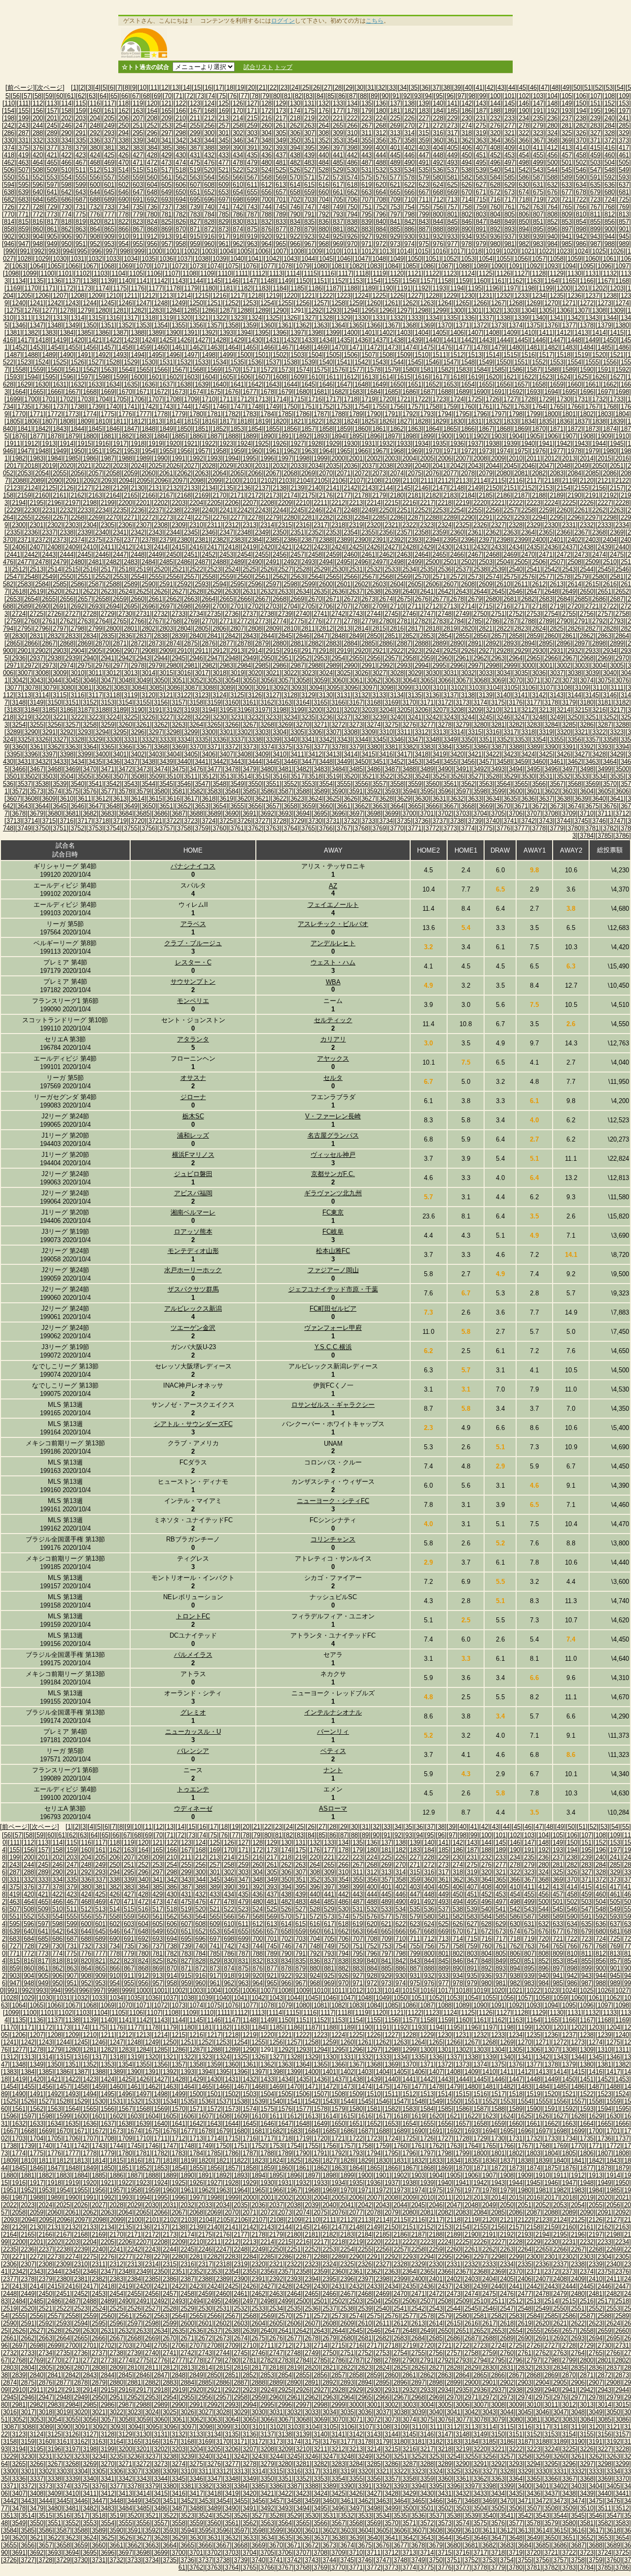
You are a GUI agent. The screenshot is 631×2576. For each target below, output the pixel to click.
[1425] (166, 340)
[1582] (445, 370)
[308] (324, 133)
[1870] (539, 429)
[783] (195, 214)
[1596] (67, 377)
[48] (555, 88)
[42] (490, 88)
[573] (338, 177)
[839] (367, 222)
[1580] (409, 370)
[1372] (480, 325)
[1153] (356, 281)
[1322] (219, 318)
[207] (138, 118)
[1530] (148, 362)
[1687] (427, 392)
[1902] (480, 436)
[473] (166, 162)
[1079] (303, 266)
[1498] (209, 355)
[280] (552, 125)
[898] (581, 229)
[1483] (569, 347)
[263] (309, 125)
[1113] (276, 273)
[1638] (184, 384)
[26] (316, 88)
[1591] (604, 370)
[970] (352, 244)
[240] (610, 118)
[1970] (432, 451)
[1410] (528, 333)
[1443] (486, 340)
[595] (23, 185)
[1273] (604, 303)
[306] (295, 133)
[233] (509, 118)
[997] (111, 251)
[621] (395, 185)
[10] (143, 88)
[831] (252, 222)
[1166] (587, 281)
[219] (309, 118)
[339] (138, 140)
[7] (119, 88)
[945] (624, 236)
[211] (195, 118)
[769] (624, 207)
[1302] (492, 310)
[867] (138, 229)
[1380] (622, 325)
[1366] (374, 325)
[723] (595, 199)
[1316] (113, 318)
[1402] (386, 333)
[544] (552, 170)
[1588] (551, 370)
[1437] (379, 340)
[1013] (386, 251)
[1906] (551, 436)
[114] (66, 103)
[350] (295, 140)
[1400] (351, 333)
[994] (68, 251)
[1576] (338, 370)
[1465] (249, 347)
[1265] (462, 303)
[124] (209, 103)
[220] (324, 118)
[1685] (391, 392)
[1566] (161, 370)
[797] (395, 214)
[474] (181, 162)
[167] (195, 111)
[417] (624, 148)
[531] (367, 170)
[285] (624, 125)
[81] (287, 96)
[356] (381, 140)
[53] (609, 88)
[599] (81, 185)
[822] (123, 222)
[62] (81, 96)
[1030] (60, 259)
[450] (467, 155)
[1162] (516, 281)
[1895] (356, 436)
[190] (524, 111)
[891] (481, 229)
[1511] (439, 355)
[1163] (533, 281)
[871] (195, 229)
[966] (295, 244)
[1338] (503, 318)
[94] (428, 96)
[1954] (148, 451)
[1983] (36, 458)
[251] (138, 125)
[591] (595, 177)
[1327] (308, 318)
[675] (538, 192)
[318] (467, 133)
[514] (123, 170)
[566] (238, 177)
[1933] (404, 444)
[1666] (54, 392)
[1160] (480, 281)
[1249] (178, 303)
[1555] (592, 362)
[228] (438, 118)
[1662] (610, 384)
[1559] (36, 370)
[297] (166, 133)
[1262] (409, 303)
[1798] (516, 414)
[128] (266, 103)
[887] (424, 229)
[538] (467, 170)
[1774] (90, 414)
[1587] (533, 370)
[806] (524, 214)
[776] (95, 214)
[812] (610, 214)
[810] (581, 214)
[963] (252, 244)
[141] (452, 103)
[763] (538, 207)
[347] (252, 140)
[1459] (143, 347)
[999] (139, 251)
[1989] (143, 458)
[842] (409, 222)
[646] (123, 192)
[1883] (143, 436)
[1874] (610, 429)
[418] (9, 155)
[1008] (297, 251)
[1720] (386, 399)
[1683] (356, 392)
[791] (309, 214)
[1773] (72, 414)
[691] (138, 199)
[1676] (232, 392)
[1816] (209, 421)
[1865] (450, 429)
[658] (295, 192)
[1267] (498, 303)
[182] (409, 111)
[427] (138, 155)
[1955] (166, 451)
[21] (262, 88)
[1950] (77, 451)
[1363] (320, 325)
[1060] (592, 259)
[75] (222, 96)
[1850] (184, 429)
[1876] (19, 436)
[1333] (415, 318)
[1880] (90, 436)
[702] (295, 199)
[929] (395, 236)
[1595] (49, 377)
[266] (352, 125)
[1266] (480, 303)
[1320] (184, 318)
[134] (352, 103)
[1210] (113, 296)
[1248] (161, 303)
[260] (266, 125)
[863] (81, 229)
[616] (324, 185)
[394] (295, 148)
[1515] (510, 355)
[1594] (31, 377)
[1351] (107, 325)
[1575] (320, 370)
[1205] (24, 296)
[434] (238, 155)
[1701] (49, 399)
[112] (38, 103)
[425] (109, 155)
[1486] (622, 347)
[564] (209, 177)
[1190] (386, 288)
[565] (224, 177)
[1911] (13, 444)
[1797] (498, 414)
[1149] (285, 281)
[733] (109, 207)
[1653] (450, 384)
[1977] (557, 451)
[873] (224, 229)
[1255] (285, 303)
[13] (175, 88)
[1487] (13, 355)
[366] (524, 140)
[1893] (320, 436)
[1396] (280, 333)
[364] (495, 140)
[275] (481, 125)
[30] (360, 88)
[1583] (462, 370)
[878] (295, 229)
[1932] (386, 444)
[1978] (574, 451)
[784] (209, 214)
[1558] (19, 370)
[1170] (31, 288)
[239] (595, 118)
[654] (238, 192)
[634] (581, 185)
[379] (81, 148)
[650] (181, 192)
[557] (109, 177)
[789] (281, 214)
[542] (524, 170)
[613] (281, 185)
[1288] (244, 310)
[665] (395, 192)
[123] (195, 103)
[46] (533, 88)
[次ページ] (50, 88)
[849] (509, 222)
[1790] (374, 414)
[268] (381, 125)
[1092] (533, 266)
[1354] (161, 325)
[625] (452, 185)
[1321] (202, 318)
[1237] (592, 296)
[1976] (539, 451)
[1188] (351, 288)
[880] (324, 229)
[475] (195, 162)
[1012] (368, 251)
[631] (538, 185)
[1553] (557, 362)
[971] (367, 244)
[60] (60, 96)
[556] (95, 177)
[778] (123, 214)
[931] (424, 236)
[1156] (409, 281)
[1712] (244, 399)
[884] (381, 229)
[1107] (172, 273)
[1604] (209, 377)
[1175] (120, 288)
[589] (567, 177)
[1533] (202, 362)
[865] (109, 229)
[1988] (125, 458)
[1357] (214, 325)
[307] (309, 133)
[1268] (516, 303)
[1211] (131, 296)
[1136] (54, 281)
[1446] (539, 340)
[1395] (262, 333)
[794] (352, 214)
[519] (195, 170)
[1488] (31, 355)
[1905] (533, 436)
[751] (367, 207)
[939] (538, 236)
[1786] (303, 414)
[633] (567, 185)
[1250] (196, 303)
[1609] (297, 377)
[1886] (196, 436)
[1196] (492, 288)
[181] (395, 111)
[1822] (315, 421)
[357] (395, 140)
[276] (495, 125)
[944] (610, 236)
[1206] (42, 296)
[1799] (533, 414)
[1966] (361, 451)
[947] (23, 244)
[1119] (379, 273)
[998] (125, 251)
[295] (138, 133)
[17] (219, 88)
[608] (209, 185)
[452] (495, 155)
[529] (338, 170)
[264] (324, 125)
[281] (567, 125)
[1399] (333, 333)
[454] (524, 155)
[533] (395, 170)
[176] (324, 111)
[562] (181, 177)
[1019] (492, 251)
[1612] (351, 377)
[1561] (72, 370)
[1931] (368, 444)
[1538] (290, 362)
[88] (363, 96)
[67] (136, 96)
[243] (23, 125)
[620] (381, 185)
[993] (53, 251)
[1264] (445, 303)
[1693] (533, 392)
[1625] (581, 377)
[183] (424, 111)
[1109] (207, 273)
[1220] (290, 296)
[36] (425, 88)
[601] (109, 185)
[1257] (320, 303)
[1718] (351, 399)
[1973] (486, 451)
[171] (252, 111)
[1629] (24, 384)
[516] (152, 170)
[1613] (368, 377)
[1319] (166, 318)
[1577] (356, 370)
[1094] (569, 266)
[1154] (374, 281)
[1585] (498, 370)
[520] (209, 170)
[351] (309, 140)
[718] (524, 199)
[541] (509, 170)
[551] (23, 177)
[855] (595, 222)
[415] (595, 148)
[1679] (285, 392)
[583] (481, 177)
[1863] (415, 429)
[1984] (54, 458)
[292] (95, 133)
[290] (66, 133)
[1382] (31, 333)
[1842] (42, 429)
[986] (581, 244)
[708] (381, 199)
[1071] (161, 266)
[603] (138, 185)
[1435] (344, 340)
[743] (252, 207)
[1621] (510, 377)
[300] (209, 133)
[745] (281, 207)
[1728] (528, 399)
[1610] (315, 377)
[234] (524, 118)
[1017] (457, 251)
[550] (9, 177)
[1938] (492, 444)
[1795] (462, 414)
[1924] (244, 444)
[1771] (36, 414)
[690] (123, 199)
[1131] (592, 273)
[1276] (31, 310)
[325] (567, 133)
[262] (295, 125)
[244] (38, 125)
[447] (424, 155)
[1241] (36, 303)
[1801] (569, 414)
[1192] (421, 288)
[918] (238, 236)
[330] (9, 140)
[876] (266, 229)
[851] (538, 222)
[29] (349, 88)
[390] (238, 148)
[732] (95, 207)
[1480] (516, 347)
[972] (381, 244)
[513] (109, 170)
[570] (295, 177)
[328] (610, 133)
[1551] (521, 362)
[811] (595, 214)
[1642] (255, 384)
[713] (452, 199)
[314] (409, 133)
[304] (266, 133)
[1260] (374, 303)
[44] (512, 88)
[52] (598, 88)
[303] (252, 133)
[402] (409, 148)
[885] (395, 229)
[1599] (120, 377)
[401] (395, 148)
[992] (39, 251)
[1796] (480, 414)
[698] (238, 199)
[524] (266, 170)
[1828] (421, 421)
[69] (157, 96)
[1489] (49, 355)
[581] (452, 177)
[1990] (161, 458)
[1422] (113, 340)
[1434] (326, 340)
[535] (424, 170)
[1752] (326, 407)
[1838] (599, 421)
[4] (97, 88)
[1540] (326, 362)
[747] (309, 207)
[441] (338, 155)
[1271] (569, 303)
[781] (166, 214)
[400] (381, 148)
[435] (252, 155)
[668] (438, 192)
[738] (181, 207)
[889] (452, 229)
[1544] (397, 362)
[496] (495, 162)
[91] (396, 96)
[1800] (551, 414)
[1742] (148, 407)
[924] (324, 236)
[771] (23, 214)
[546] (581, 170)
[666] (409, 192)
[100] (495, 96)
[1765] (557, 407)
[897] (567, 229)
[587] (538, 177)
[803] (481, 214)
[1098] (12, 273)
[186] (467, 111)
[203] (81, 118)
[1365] (356, 325)
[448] (438, 155)
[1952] (113, 451)
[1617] (439, 377)
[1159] (462, 281)
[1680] (303, 392)
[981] (509, 244)
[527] (309, 170)
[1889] (249, 436)
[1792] (409, 414)
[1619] (475, 377)
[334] (66, 140)
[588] (552, 177)
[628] (495, 185)
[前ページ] (20, 88)
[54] (620, 88)
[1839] (617, 421)
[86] (342, 96)
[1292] (315, 310)
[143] (481, 103)
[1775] (107, 414)
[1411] (546, 333)
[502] (581, 162)
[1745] (202, 407)
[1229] (450, 296)
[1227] (415, 296)
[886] (409, 229)
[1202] (599, 288)
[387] (195, 148)
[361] (452, 140)
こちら (375, 21)
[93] (418, 96)
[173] (281, 111)
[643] (81, 192)
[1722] (421, 399)
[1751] (308, 407)
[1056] (521, 259)
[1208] (77, 296)
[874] (238, 229)
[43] (501, 88)
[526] (295, 170)
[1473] (391, 347)
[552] (38, 177)
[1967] (379, 451)
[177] (338, 111)
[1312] (42, 318)
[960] (209, 244)
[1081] (338, 266)
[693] (166, 199)
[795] (367, 214)
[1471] (356, 347)
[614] (295, 185)
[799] (424, 214)
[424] (95, 155)
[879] (309, 229)
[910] (123, 236)
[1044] (308, 259)
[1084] (391, 266)
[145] (509, 103)
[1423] (131, 340)
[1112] (259, 273)
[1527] (95, 362)
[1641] (237, 384)
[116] (95, 103)
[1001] (173, 251)
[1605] (226, 377)
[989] (624, 244)
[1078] (285, 266)
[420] (38, 155)
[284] (610, 125)
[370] (581, 140)
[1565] (143, 370)
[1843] (60, 429)
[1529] (131, 362)
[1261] (391, 303)
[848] (495, 222)
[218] (295, 118)
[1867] (486, 429)
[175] (309, 111)
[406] (467, 148)
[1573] (285, 370)
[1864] (432, 429)
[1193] (439, 288)
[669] (452, 192)
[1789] (356, 414)
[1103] (101, 273)
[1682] (338, 392)
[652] (209, 192)
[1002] (191, 251)
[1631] (60, 384)
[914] (181, 236)
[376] (38, 148)
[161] (109, 111)
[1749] (273, 407)
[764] (552, 207)
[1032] (95, 259)
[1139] (107, 281)
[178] (352, 111)
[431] (195, 155)
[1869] (521, 429)
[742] (238, 207)
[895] (538, 229)
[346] (238, 140)
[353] (338, 140)
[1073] (196, 266)
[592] (610, 177)
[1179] (191, 288)
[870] (181, 229)
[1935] (439, 444)
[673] (509, 192)
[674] (524, 192)
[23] (284, 88)
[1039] (219, 259)
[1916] (102, 444)
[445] (395, 155)
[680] (610, 192)
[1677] (249, 392)
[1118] (362, 273)
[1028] (24, 259)
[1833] (510, 421)
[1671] (143, 392)
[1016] (439, 251)
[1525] (60, 362)
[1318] (148, 318)
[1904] (516, 436)
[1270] (551, 303)
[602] (123, 185)
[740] (209, 207)
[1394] (244, 333)
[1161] (498, 281)
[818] (66, 222)
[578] (409, 177)
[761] (509, 207)
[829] (224, 222)
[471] (138, 162)
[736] (152, 207)
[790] (295, 214)
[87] (352, 96)
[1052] (450, 259)
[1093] (551, 266)
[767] (595, 207)
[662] (352, 192)
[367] (538, 140)
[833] (281, 222)
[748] (324, 207)
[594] (9, 185)
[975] (424, 244)
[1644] (290, 384)
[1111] (242, 273)
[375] (23, 148)
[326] (581, 133)
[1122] (432, 273)
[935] (481, 236)
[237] (567, 118)
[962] (238, 244)
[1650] (397, 384)
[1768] (610, 407)
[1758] (432, 407)
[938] (524, 236)
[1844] (77, 429)
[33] (392, 88)
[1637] (166, 384)
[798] (409, 214)
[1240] (19, 303)
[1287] (226, 310)
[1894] (338, 436)
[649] (166, 192)
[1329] (344, 318)
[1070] (143, 266)
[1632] (77, 384)
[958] (181, 244)
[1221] (308, 296)
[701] (281, 199)
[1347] (36, 325)
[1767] (592, 407)
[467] (81, 162)
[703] (309, 199)
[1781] (214, 414)
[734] (123, 207)
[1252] (232, 303)
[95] (439, 96)
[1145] (214, 281)
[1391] (191, 333)
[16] (208, 88)
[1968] (397, 451)
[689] (109, 199)
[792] (324, 214)
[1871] (557, 429)
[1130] (574, 273)
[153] (624, 103)
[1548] (468, 362)
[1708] (173, 399)
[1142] (161, 281)
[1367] (391, 325)
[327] (595, 133)
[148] (552, 103)
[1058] (557, 259)
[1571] (249, 370)
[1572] (267, 370)
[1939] (510, 444)
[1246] (125, 303)
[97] (461, 96)
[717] (509, 199)
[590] (581, 177)
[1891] (285, 436)
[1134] (19, 281)
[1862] (397, 429)
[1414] (599, 333)
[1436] (361, 340)
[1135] (36, 281)
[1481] (533, 347)
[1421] (95, 340)
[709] (395, 199)
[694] (181, 199)
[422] (66, 155)
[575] (367, 177)
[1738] (77, 407)
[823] (138, 222)
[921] (281, 236)
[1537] (273, 362)
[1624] (563, 377)
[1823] (333, 421)
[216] (266, 118)
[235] (538, 118)
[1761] (486, 407)
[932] (438, 236)
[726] (9, 207)
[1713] (262, 399)
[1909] (604, 436)
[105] (567, 96)
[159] (81, 111)
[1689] (462, 392)
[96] (450, 96)
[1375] (533, 325)
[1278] (67, 310)
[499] (538, 162)
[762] (524, 207)
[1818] (244, 421)
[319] (481, 133)
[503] (595, 162)
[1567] (178, 370)
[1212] (148, 296)
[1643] (273, 384)
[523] (252, 170)
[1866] (468, 429)
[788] (266, 214)
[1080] (320, 266)
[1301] (475, 310)
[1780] (196, 414)
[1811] (120, 421)
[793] (338, 214)
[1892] (303, 436)
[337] (109, 140)
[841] (395, 222)
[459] (595, 155)
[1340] (539, 318)
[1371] (462, 325)
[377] (52, 148)
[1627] (617, 377)
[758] (467, 207)
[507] (23, 170)
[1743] (166, 407)
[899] (595, 229)
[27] (327, 88)
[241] (624, 118)
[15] (197, 88)
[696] (209, 199)
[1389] (155, 333)
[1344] (610, 318)
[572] (324, 177)
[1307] (581, 310)
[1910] (622, 436)
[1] (75, 88)
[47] (544, 88)
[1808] (67, 421)
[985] (567, 244)
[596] (38, 185)
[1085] (409, 266)
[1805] (13, 421)
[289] (52, 133)
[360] (438, 140)
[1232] (503, 296)
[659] (309, 192)
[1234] (539, 296)
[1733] (617, 399)
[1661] (592, 384)
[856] (610, 222)
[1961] (273, 451)
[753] (395, 207)
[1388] (138, 333)
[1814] (173, 421)
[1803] (604, 414)
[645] (109, 192)
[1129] (557, 273)
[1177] (155, 288)
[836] (324, 222)
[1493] (120, 355)
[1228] (432, 296)
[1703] (84, 399)
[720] (552, 199)
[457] (567, 155)
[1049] (397, 259)
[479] (252, 162)
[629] (509, 185)
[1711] (226, 399)
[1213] (166, 296)
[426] (123, 155)
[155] (23, 111)
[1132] (610, 273)
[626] (467, 185)
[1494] (138, 355)
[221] (338, 118)
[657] (281, 192)
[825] (166, 222)
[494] (467, 162)
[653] (224, 192)
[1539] (308, 362)
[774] (66, 214)
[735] (138, 207)
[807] (538, 214)
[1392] (209, 333)
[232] (495, 118)
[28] (338, 88)
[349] (281, 140)
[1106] (154, 273)
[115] (81, 103)
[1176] (138, 288)
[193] (567, 111)
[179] (367, 111)
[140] (438, 103)
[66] (125, 96)
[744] (266, 207)
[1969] (415, 451)
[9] (134, 88)
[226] (409, 118)
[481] (281, 162)
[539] (481, 170)
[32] (382, 88)
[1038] (202, 259)
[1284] (173, 310)
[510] (66, 170)
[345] (224, 140)
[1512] (457, 355)
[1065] (54, 266)
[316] (438, 133)
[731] (81, 207)
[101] (509, 96)
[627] (481, 185)
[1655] (486, 384)
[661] (338, 192)
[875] (252, 229)
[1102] (83, 273)
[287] (23, 133)
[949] (52, 244)
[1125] (486, 273)
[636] (610, 185)
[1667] (72, 392)
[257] (224, 125)
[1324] (255, 318)
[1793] (427, 414)
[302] (238, 133)
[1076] (249, 266)
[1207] (60, 296)
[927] (367, 236)
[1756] (397, 407)
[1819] (262, 421)
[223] (367, 118)
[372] (610, 140)
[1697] (604, 392)
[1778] (161, 414)
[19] (241, 88)
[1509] (404, 355)
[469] (109, 162)
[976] (438, 244)
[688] (95, 199)
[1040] (237, 259)
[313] (395, 133)
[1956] (184, 451)
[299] (195, 133)
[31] (371, 88)
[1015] (421, 251)
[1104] (118, 273)
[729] (52, 207)
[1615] (404, 377)
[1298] (421, 310)
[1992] (196, 458)
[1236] (574, 296)
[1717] (333, 399)
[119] (138, 103)
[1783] (249, 414)
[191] (538, 111)
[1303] (510, 310)
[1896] (374, 436)
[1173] (84, 288)
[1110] (225, 273)
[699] (252, 199)
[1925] (262, 444)
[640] (38, 192)
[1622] (528, 377)
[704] (324, 199)
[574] (352, 177)
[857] (624, 222)
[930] (409, 236)
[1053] (468, 259)
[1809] (84, 421)
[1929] (333, 444)
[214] (238, 118)
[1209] (95, 296)
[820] (95, 222)
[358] (409, 140)
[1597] (84, 377)
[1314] (77, 318)
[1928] (315, 444)
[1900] (445, 436)
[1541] (344, 362)
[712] (438, 199)
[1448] (574, 340)
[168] (209, 111)
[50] (577, 88)
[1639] (202, 384)
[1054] (486, 259)
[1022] (546, 251)
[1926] (280, 444)
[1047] (361, 259)
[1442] (468, 340)
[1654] (468, 384)
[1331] (379, 318)
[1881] (107, 436)
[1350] (90, 325)
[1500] (244, 355)
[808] (552, 214)
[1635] (131, 384)
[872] (209, 229)
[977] (452, 244)
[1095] (587, 266)
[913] (166, 236)
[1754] (361, 407)
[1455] (72, 347)
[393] (281, 148)
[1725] (475, 399)
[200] (38, 118)
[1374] (516, 325)
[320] (495, 133)
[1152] (338, 281)
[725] (624, 199)
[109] (624, 96)
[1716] (315, 399)
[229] (452, 118)
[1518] (563, 355)
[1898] (409, 436)
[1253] (249, 303)
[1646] (326, 384)
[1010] (333, 251)
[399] (367, 148)
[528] (324, 170)
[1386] (102, 333)
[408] (495, 148)
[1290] (280, 310)
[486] (352, 162)
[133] (338, 103)
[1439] (415, 340)
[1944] (599, 444)
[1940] (528, 444)
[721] (567, 199)
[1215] (202, 296)
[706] (352, 199)
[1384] (67, 333)
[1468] (303, 347)
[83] (309, 96)
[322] (524, 133)
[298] (181, 133)
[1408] (492, 333)
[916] (209, 236)
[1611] (333, 377)
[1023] (563, 251)
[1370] (445, 325)
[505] (624, 162)
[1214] (184, 296)
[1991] (178, 458)
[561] (166, 177)
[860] (38, 229)
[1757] (415, 407)
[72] (190, 96)
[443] (367, 155)
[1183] (262, 288)
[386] (181, 148)
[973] (395, 244)
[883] (367, 229)
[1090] (498, 266)
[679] (595, 192)
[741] (224, 207)
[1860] (361, 429)
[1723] (439, 399)
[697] (224, 199)
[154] (9, 111)
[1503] (297, 355)
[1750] (290, 407)
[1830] (457, 421)
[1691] (498, 392)
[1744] (184, 407)
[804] (495, 214)
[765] (567, 207)
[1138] (90, 281)
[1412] (563, 333)
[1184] (280, 288)
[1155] (391, 281)
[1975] (521, 451)
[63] (92, 96)
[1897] (391, 436)
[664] (381, 192)
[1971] (450, 451)
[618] (352, 185)
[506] (9, 170)
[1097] (622, 266)
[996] (96, 251)
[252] (152, 125)
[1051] (432, 259)
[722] (581, 199)
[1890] (267, 436)
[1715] (297, 399)
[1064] (36, 266)
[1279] (84, 310)
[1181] (226, 288)
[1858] (326, 429)
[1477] (462, 347)
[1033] (113, 259)
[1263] (427, 303)
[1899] (427, 436)
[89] (374, 96)
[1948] (42, 451)
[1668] (90, 392)
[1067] (90, 266)
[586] (524, 177)
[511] (81, 170)
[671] (481, 192)
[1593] (13, 377)
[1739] (95, 407)
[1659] (557, 384)
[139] (424, 103)
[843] (424, 222)
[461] (624, 155)
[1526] (77, 362)
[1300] (457, 310)
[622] (409, 185)
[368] (552, 140)
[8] (126, 88)
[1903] (498, 436)
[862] (66, 229)
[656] (266, 192)
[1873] (592, 429)
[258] (238, 125)
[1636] (148, 384)
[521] (224, 170)
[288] (38, 133)
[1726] (492, 399)
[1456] (90, 347)
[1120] (397, 273)
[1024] (581, 251)
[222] (352, 118)
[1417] (24, 340)
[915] (195, 236)
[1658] (539, 384)
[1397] (297, 333)
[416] (610, 148)
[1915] (84, 444)
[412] (552, 148)
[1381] (13, 333)
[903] (23, 236)
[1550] (503, 362)
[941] (567, 236)
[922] (295, 236)
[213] (224, 118)
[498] (524, 162)
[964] (266, 244)
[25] (306, 88)
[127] (252, 103)
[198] (9, 118)
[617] (338, 185)
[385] (166, 148)
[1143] (178, 281)
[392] (266, 148)
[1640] (219, 384)
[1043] (290, 259)
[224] (381, 118)
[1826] (386, 421)
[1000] (155, 251)
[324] (552, 133)
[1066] (72, 266)
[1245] (107, 303)
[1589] (569, 370)
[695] (195, 199)
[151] (595, 103)
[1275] (13, 310)
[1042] (273, 259)
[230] (467, 118)
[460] (610, 155)
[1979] (592, 451)
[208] (152, 118)
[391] (252, 148)
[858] (9, 229)
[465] (52, 162)
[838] (352, 222)
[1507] (368, 355)
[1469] (320, 347)
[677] (567, 192)
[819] (81, 222)
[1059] (574, 259)
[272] (438, 125)
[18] (230, 88)
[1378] (587, 325)
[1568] (196, 370)
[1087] (445, 266)
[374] (9, 148)
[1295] (368, 310)
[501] (567, 162)
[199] (23, 118)
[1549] (486, 362)
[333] (52, 140)
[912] (152, 236)
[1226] (397, 296)
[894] (524, 229)
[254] (181, 125)
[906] (66, 236)
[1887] (214, 436)
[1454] (54, 347)
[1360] (267, 325)
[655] (252, 192)
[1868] (503, 429)
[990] (11, 251)
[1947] (24, 451)
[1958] (219, 451)
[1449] (592, 340)
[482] (295, 162)
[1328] (326, 318)
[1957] (202, 451)
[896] (552, 229)
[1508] (386, 355)
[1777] (143, 414)
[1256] (303, 303)
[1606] (244, 377)
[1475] (427, 347)
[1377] (569, 325)
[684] (38, 199)
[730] (66, 207)
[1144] (196, 281)
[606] (181, 185)
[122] (181, 103)
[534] (409, 170)
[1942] (563, 444)
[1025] (599, 251)
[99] (483, 96)
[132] (324, 103)
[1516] (528, 355)
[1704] (102, 399)
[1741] (131, 407)
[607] (195, 185)
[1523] (24, 362)
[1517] (546, 355)
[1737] (60, 407)
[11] (154, 88)
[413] (567, 148)
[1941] (546, 444)
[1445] (521, 340)
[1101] (65, 273)
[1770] (19, 414)
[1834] (528, 421)
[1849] (166, 429)
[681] (624, 192)
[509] (52, 170)
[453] (509, 155)
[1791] (391, 414)
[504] (610, 162)
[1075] (232, 266)
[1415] (617, 333)
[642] (66, 192)
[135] (367, 103)
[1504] (315, 355)
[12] (165, 88)
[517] (166, 170)
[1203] (617, 288)
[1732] (599, 399)
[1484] (587, 347)
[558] (123, 177)
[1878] (54, 436)
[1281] (120, 310)
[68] (146, 96)
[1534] (219, 362)
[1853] (237, 429)
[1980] (610, 451)
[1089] (480, 266)
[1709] (191, 399)
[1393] (226, 333)
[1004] (226, 251)
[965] (281, 244)
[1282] (138, 310)
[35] (414, 88)
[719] (538, 199)
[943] (595, 236)
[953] (109, 244)
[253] (166, 125)
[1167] (604, 281)
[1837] (581, 421)
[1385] (84, 333)
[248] (95, 125)
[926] (352, 236)
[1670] (125, 392)
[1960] (255, 451)
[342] (181, 140)
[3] (89, 88)
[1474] (409, 347)
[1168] (622, 281)
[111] (24, 103)
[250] (123, 125)
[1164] (551, 281)
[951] (81, 244)
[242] (9, 125)
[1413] (581, 333)
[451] (481, 155)
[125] (224, 103)
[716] (495, 199)
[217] (281, 118)
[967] (309, 244)
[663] (367, 192)
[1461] (178, 347)
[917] (224, 236)
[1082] (356, 266)
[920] (266, 236)
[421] (52, 155)
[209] (166, 118)
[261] (281, 125)
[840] (381, 222)
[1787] (320, 414)
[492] (438, 162)
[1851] (202, 429)
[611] (252, 185)
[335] (81, 140)
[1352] (125, 325)
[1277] (49, 310)
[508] (38, 170)
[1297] (404, 310)
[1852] (219, 429)
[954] (123, 244)
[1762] (503, 407)
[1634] (113, 384)
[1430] (255, 340)
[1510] (421, 355)
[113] (52, 103)
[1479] (498, 347)
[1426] (184, 340)
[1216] (219, 296)
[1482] (551, 347)
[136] (381, 103)
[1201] (581, 288)
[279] (538, 125)
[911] (138, 236)
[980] (495, 244)
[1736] (42, 407)
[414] (581, 148)
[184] (438, 111)
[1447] (557, 340)
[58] (38, 96)
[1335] (450, 318)
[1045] (326, 259)
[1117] (345, 273)
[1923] (226, 444)
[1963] (308, 451)
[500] (552, 162)
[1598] (102, 377)
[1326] (290, 318)
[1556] (610, 362)
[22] (273, 88)
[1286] (209, 310)
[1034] (131, 259)
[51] (588, 88)
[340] (152, 140)
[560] (152, 177)
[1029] (42, 259)
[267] (367, 125)
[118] (123, 103)
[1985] (72, 458)
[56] (16, 96)
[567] (252, 177)
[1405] (439, 333)
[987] (595, 244)
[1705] (120, 399)
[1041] (255, 259)
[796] (381, 214)
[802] (467, 214)
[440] (324, 155)
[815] (23, 222)
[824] (152, 222)
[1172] (67, 288)
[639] (23, 192)
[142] (467, 103)
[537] (452, 170)
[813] (624, 214)
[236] (552, 118)
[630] (524, 185)
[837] (338, 222)
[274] (467, 125)
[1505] (333, 355)
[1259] (356, 303)
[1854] (255, 429)
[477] (224, 162)
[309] (338, 133)
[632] (552, 185)
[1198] (528, 288)
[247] (81, 125)
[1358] (232, 325)
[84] (320, 96)
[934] (467, 236)
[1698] (622, 392)
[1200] (563, 288)
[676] (552, 192)
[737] (166, 207)
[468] (95, 162)
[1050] (415, 259)
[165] (166, 111)
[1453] (36, 347)
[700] (266, 199)
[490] (409, 162)
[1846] (113, 429)
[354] (352, 140)
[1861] (379, 429)
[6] (112, 88)
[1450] (610, 340)
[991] (25, 251)
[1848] (148, 429)
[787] (252, 214)
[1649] (379, 384)
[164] (152, 111)
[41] (479, 88)
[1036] (166, 259)
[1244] (90, 303)
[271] (424, 125)
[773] (52, 214)
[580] (438, 177)
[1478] (480, 347)
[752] (381, 207)
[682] (9, 199)
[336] (95, 140)
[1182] (244, 288)
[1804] (622, 414)
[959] (195, 244)
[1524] (42, 362)
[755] (424, 207)
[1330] (361, 318)
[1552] (539, 362)
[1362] (303, 325)
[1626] (599, 377)
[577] (395, 177)
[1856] (290, 429)
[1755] (379, 407)
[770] (9, 214)
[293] (109, 133)
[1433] (308, 340)
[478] (238, 162)
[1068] (107, 266)
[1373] (498, 325)
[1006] (262, 251)
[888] (438, 229)
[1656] (503, 384)
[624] (438, 185)
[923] (309, 236)
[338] (123, 140)
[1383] (49, 333)
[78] (255, 96)
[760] (495, 207)
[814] (9, 222)
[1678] (267, 392)
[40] (468, 88)
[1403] (404, 333)
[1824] (351, 421)
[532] (381, 170)
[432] (209, 155)
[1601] (155, 377)
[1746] (219, 407)
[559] (138, 177)
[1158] (445, 281)
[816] (38, 222)
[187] (481, 111)
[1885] (178, 436)
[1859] (344, 429)
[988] (610, 244)
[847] (481, 222)
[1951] (95, 451)
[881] (338, 229)
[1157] (427, 281)
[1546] (432, 362)
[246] (66, 125)
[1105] (136, 273)
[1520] (599, 355)
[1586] (516, 370)
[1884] (161, 436)
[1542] (361, 362)
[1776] (125, 414)
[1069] (125, 266)
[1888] (232, 436)
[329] (624, 133)
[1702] (67, 399)
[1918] (138, 444)
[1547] (450, 362)
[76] (233, 96)
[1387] (120, 333)
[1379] (604, 325)
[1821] (297, 421)
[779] (138, 214)
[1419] (60, 340)
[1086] (427, 266)
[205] (109, 118)
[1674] (196, 392)
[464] (38, 162)
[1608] (280, 377)
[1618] (457, 377)
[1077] (267, 266)
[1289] (262, 310)
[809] (567, 214)
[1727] (510, 399)
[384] (152, 148)
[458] (581, 155)
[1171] (49, 288)
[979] (481, 244)
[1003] (209, 251)
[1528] (113, 362)
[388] (209, 148)
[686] (66, 199)
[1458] (125, 347)
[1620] (492, 377)
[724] (610, 199)
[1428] (219, 340)
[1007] (280, 251)
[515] (138, 170)
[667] (424, 192)
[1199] (546, 288)
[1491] (84, 355)
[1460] (161, 347)
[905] (52, 236)
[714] (467, 199)
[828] (209, 222)
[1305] (546, 310)
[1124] (468, 273)
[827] (195, 222)
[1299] (439, 310)
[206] (123, 118)
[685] (52, 199)
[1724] (457, 399)
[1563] (107, 370)
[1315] (95, 318)
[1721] (404, 399)
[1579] (391, 370)
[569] (281, 177)
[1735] (24, 407)
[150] (581, 103)
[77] (244, 96)
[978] (467, 244)
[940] (552, 236)
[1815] (191, 421)
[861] (52, 229)
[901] (624, 229)
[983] (538, 244)
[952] (95, 244)
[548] (610, 170)
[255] (195, 125)
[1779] (178, 414)
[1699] (13, 399)
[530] (352, 170)
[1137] (72, 281)
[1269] (533, 303)
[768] (610, 207)
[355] (367, 140)
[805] (509, 214)
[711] (424, 199)
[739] (195, 207)
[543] (538, 170)
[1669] (107, 392)
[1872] (574, 429)
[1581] (427, 370)
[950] (66, 244)
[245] (52, 125)
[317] (452, 133)
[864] (95, 229)
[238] (581, 118)
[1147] (249, 281)
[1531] (166, 362)
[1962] (290, 451)
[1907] (569, 436)
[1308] (599, 310)
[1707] (155, 399)
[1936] (457, 444)
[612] (266, 185)
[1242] (54, 303)
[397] (338, 148)
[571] (309, 177)
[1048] (379, 259)
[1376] (551, 325)
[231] (481, 118)
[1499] (226, 355)
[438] (295, 155)
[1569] (214, 370)
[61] (70, 96)
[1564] (125, 370)
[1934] (421, 444)
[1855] (273, 429)
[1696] (587, 392)
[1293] (333, 310)
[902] (9, 236)
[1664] (19, 392)
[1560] (54, 370)
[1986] (90, 458)
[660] (324, 192)
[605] (166, 185)
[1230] (468, 296)
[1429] (237, 340)
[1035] (148, 259)
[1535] (237, 362)
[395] (309, 148)
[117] (109, 103)
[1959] (237, 451)
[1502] (280, 355)
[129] (281, 103)
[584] (495, 177)
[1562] (90, 370)
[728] (38, 207)
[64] (103, 96)
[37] (436, 88)
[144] (495, 103)
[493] (452, 162)
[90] (385, 96)
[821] (109, 222)
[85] (331, 96)
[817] (52, 222)
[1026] (617, 251)
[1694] (551, 392)
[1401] (368, 333)
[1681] (320, 392)
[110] (10, 103)
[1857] (308, 429)
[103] (538, 96)
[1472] (374, 347)
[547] (595, 170)
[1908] (587, 436)
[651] (195, 192)
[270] (409, 125)
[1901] (462, 436)
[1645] (308, 384)
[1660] (574, 384)
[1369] (427, 325)
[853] (567, 222)
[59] (49, 96)
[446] (409, 155)
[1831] (475, 421)
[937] (509, 236)
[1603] (191, 377)
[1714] (280, 399)
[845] (452, 222)
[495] (481, 162)
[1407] (475, 333)
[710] (409, 199)
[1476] (445, 347)
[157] (52, 111)
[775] (81, 214)
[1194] (457, 288)
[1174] (102, 288)
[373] (624, 140)
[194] (581, 111)
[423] (81, 155)
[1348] (54, 325)
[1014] (404, 251)
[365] (509, 140)
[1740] (113, 407)
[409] (509, 148)
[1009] (315, 251)
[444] (381, 155)
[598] (66, 185)
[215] (252, 118)
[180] (381, 111)
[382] (123, 148)
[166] (181, 111)
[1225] (379, 296)
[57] (27, 96)
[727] (23, 207)
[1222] (326, 296)
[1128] (539, 273)
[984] (552, 244)
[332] (38, 140)
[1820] (280, 421)
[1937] (475, 444)
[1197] (510, 288)
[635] (595, 185)
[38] (447, 88)
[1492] (102, 355)
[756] (438, 207)
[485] (338, 162)
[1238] (610, 296)
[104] (552, 96)
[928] (381, 236)
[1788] (338, 414)
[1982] (19, 458)
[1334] (432, 318)
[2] (82, 88)
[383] (138, 148)
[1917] (120, 444)
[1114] (293, 273)
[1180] (209, 288)
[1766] (574, 407)
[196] (610, 111)
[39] (457, 88)
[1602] (173, 377)
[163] (138, 111)
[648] (152, 192)
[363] (481, 140)
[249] (109, 125)
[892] (495, 229)
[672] (495, 192)
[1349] (72, 325)
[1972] (468, 451)
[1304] (528, 310)
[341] (166, 140)
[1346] (19, 325)
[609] (224, 185)
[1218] (255, 296)
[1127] (521, 273)
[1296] (386, 310)
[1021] (528, 251)
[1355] (178, 325)
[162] (123, 111)
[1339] (521, 318)
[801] (452, 214)
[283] (595, 125)
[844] (438, 222)
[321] (509, 133)
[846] (467, 222)
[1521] (617, 355)
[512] (95, 170)
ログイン (283, 21)
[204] (95, 118)
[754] (409, 207)
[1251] (214, 303)
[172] (266, 111)
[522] (238, 170)
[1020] (510, 251)
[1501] (262, 355)
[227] (424, 118)
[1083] (374, 266)
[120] (152, 103)
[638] (9, 192)
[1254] (267, 303)
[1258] (338, 303)
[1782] (232, 414)
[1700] (31, 399)
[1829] (439, 421)
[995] (82, 251)
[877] (281, 229)
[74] (211, 96)
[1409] (510, 333)
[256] (209, 125)
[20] (251, 88)
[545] (567, 170)
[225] (395, 118)
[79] (266, 96)
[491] (424, 162)
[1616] (421, 377)
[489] (395, 162)
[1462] (196, 347)
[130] (295, 103)
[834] (295, 222)
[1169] (13, 288)
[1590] (587, 370)
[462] (9, 162)
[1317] (131, 318)
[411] (538, 148)
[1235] (557, 296)
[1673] (178, 392)
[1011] (351, 251)
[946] (9, 244)
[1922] (209, 444)
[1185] (297, 288)
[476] (209, 162)
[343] (195, 140)
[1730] (563, 399)
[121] (166, 103)
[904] (38, 236)
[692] (152, 199)
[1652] (432, 384)
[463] (23, 162)
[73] (201, 96)
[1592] (622, 370)
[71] (179, 96)
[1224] (361, 296)
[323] (538, 133)
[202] (66, 118)
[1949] (60, 451)
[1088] (462, 266)
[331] (23, 140)
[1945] (617, 444)
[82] (298, 96)
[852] (552, 222)
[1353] (143, 325)
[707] (367, 199)
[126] (238, 103)
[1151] (320, 281)
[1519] (581, 355)
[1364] (338, 325)
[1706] (138, 399)
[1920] (173, 444)
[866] (123, 229)
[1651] (415, 384)
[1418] (42, 340)
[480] (266, 162)
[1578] (374, 370)
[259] (252, 125)
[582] (467, 177)
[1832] (492, 421)
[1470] (338, 347)
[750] (352, 207)
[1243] (72, 303)
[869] (166, 229)
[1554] (574, 362)
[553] (52, 177)
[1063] (19, 266)
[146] (524, 103)
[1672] (161, 392)
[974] (409, 244)
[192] (552, 111)
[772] (38, 214)
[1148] (267, 281)
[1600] (138, 377)
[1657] (521, 384)
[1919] (155, 444)
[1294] (351, 310)
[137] (395, 103)
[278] (524, 125)
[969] (338, 244)
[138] (409, 103)
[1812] (138, 421)
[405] (452, 148)
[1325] (273, 318)
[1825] (368, 421)
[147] (538, 103)
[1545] (415, 362)
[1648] (361, 384)
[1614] (386, 377)
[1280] (102, 310)
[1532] (184, 362)
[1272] (587, 303)
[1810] (102, 421)
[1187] (333, 288)
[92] (407, 96)
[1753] (344, 407)
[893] (509, 229)
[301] (224, 133)
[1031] (77, 259)
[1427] (202, 340)
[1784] (267, 414)
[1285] (191, 310)
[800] (438, 214)
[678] (581, 192)
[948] (38, 244)
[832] (266, 222)
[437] (281, 155)
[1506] (351, 355)
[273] (452, 125)
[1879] (72, 436)
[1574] (303, 370)
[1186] (315, 288)
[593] (624, 177)
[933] (452, 236)
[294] (123, 133)
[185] (452, 111)
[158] (66, 111)
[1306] (563, 310)
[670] (467, 192)
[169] (224, 111)
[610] (238, 185)
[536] (438, 170)
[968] (324, 244)
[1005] (244, 251)
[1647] (344, 384)
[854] (581, 222)
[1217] (237, 296)
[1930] (351, 444)
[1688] (445, 392)
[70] (168, 96)
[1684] (374, 392)
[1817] (226, 421)
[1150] (303, 281)
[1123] (450, 273)
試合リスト (258, 67)
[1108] (189, 273)
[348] (266, 140)
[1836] (563, 421)
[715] (481, 199)
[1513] (475, 355)
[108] (610, 96)
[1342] (574, 318)
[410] (524, 148)
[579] (424, 177)
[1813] (155, 421)
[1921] (191, 444)
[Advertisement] (342, 43)
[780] (152, 214)
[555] (81, 177)
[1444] (503, 340)
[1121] (415, 273)
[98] (472, 96)
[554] (66, 177)
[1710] (209, 399)
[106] (581, 96)
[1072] (178, 266)
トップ (283, 67)
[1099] (30, 273)
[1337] (486, 318)
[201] (52, 118)
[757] (452, 207)
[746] (295, 207)
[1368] (409, 325)
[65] (114, 96)
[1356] (196, 325)
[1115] (310, 273)
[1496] (173, 355)
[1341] (557, 318)
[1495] (155, 355)
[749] (338, 207)
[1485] (604, 347)
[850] (524, 222)
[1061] (610, 259)
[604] (152, 185)
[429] (166, 155)
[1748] (255, 407)
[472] (152, 162)
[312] (381, 133)
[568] (266, 177)
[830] (238, 222)
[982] (524, 244)
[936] (495, 236)
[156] (38, 111)
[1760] (468, 407)
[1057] (539, 259)
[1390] (173, 333)
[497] (509, 162)
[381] (109, 148)
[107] (595, 96)
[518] (181, 170)
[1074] (214, 266)
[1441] (450, 340)
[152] (610, 103)
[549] (624, 170)
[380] (95, 148)
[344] (209, 140)
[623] (424, 185)
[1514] (492, 355)
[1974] (503, 451)
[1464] (232, 347)
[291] (81, 133)
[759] (481, 207)
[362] (467, 140)
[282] (581, 125)
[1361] (285, 325)
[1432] (290, 340)
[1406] (457, 333)
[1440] (432, 340)
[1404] (421, 333)
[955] (138, 244)
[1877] (36, 436)
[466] (66, 162)
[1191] (404, 288)
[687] (81, 199)
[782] (181, 214)
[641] (52, 192)
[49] (566, 88)
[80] (277, 96)
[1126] (503, 273)
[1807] (49, 421)
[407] (481, 148)
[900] (610, 229)
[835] (309, 222)
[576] (381, 177)
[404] (438, 148)
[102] (524, 96)
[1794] (445, 414)
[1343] (592, 318)
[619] (367, 185)
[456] (552, 155)
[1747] (237, 407)
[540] (495, 170)
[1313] (60, 318)
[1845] (95, 429)
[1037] (184, 259)
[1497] (191, 355)
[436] (266, 155)
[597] (52, 185)
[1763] (521, 407)
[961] (224, 244)
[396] (324, 148)
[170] (238, 111)
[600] (95, 185)
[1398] (315, 333)
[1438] (397, 340)
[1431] (273, 340)
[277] (509, 125)
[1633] (95, 384)
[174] (295, 111)
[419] (23, 155)
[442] (352, 155)
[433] (224, 155)
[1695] (569, 392)
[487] (367, 162)
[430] (181, 155)
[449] (452, 155)
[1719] (368, 399)
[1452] (19, 347)
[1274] (622, 303)
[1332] (397, 318)
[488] (381, 162)
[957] (166, 244)
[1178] (173, 288)
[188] (495, 111)
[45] (523, 88)
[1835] (546, 421)
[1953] (131, 451)
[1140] (125, 281)
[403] (424, 148)
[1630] (42, 384)
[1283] (155, 310)
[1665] (36, 392)
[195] (595, 111)
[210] (181, 118)
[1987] (107, 458)
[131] (309, 103)
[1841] (24, 429)
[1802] (587, 414)
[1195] (475, 288)
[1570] (232, 370)
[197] (624, 111)
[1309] (617, 310)
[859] (23, 229)
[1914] (67, 444)
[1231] (486, 296)
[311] (367, 133)
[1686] (409, 392)
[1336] (468, 318)
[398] (352, 148)
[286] (9, 133)
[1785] (285, 414)
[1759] (450, 407)
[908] (95, 236)
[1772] (54, 414)
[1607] (262, 377)
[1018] (475, 251)
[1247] (143, 303)
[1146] (232, 281)
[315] (424, 133)
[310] (352, 133)
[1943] (581, 444)
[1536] (255, 362)
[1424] (148, 340)
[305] (281, 133)
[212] (209, 118)
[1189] (368, 288)
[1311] (24, 318)
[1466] (267, 347)
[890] (467, 229)
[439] (309, 155)
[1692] (516, 392)
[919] (252, 236)
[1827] (404, 421)
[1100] (47, 273)
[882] (352, 229)
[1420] (77, 340)
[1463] (214, 347)
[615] (309, 185)
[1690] (480, 392)
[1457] (107, 347)
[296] (152, 133)
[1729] (546, 399)
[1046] (344, 259)
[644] (95, 192)
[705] (338, 199)
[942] (581, 236)
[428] (152, 155)
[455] (538, 155)
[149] (567, 103)
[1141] (143, 281)
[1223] (344, 296)
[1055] (503, 259)
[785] (224, 214)
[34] (403, 88)
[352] (324, 140)
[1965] (344, 451)
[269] (395, 125)
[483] (309, 162)
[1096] (604, 266)
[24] (295, 88)
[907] (81, 236)
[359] (424, 140)
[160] (95, 111)
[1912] (31, 444)
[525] (281, 170)
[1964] (326, 451)
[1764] (539, 407)
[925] (338, 236)
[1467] (285, 347)
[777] (109, 214)
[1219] (273, 296)
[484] (324, 162)
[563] (195, 177)
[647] (138, 192)
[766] (581, 207)
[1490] (67, 355)
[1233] (521, 296)
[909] (109, 236)
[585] (509, 177)
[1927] (297, 444)
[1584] (480, 370)
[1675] (214, 392)
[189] (509, 111)
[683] (23, 199)
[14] (186, 88)
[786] (238, 214)
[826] (181, 222)
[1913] (49, 444)
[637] (624, 185)
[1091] (516, 266)
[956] (152, 244)
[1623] (546, 377)
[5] (104, 88)
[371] (595, 140)
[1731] (581, 399)
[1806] (31, 421)
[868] (152, 229)
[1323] (237, 318)
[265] (338, 125)
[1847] (131, 429)
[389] (224, 148)
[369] (567, 140)
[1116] (328, 273)
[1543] (379, 362)
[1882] (125, 436)
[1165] (569, 281)
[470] (123, 162)
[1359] (249, 325)
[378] (66, 148)
